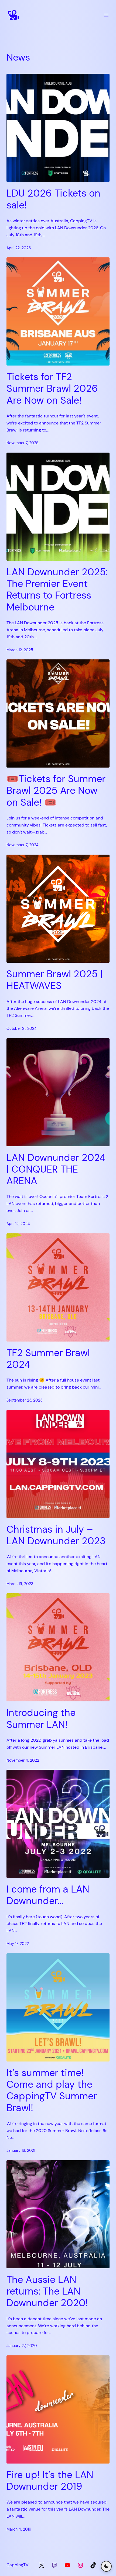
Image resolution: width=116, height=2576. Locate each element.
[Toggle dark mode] (106, 2566)
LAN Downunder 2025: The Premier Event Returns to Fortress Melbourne (57, 590)
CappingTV (18, 2565)
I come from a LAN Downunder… (48, 1895)
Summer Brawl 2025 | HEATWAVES (54, 980)
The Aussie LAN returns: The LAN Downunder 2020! (47, 2291)
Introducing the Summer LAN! (41, 1718)
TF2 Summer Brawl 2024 (48, 1359)
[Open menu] (106, 15)
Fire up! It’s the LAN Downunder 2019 (50, 2481)
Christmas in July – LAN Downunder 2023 (56, 1535)
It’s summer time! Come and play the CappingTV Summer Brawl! (52, 2090)
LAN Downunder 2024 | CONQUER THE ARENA (56, 1169)
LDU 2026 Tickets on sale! (53, 199)
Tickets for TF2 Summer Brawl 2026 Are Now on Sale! (52, 389)
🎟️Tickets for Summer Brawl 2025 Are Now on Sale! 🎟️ (56, 791)
